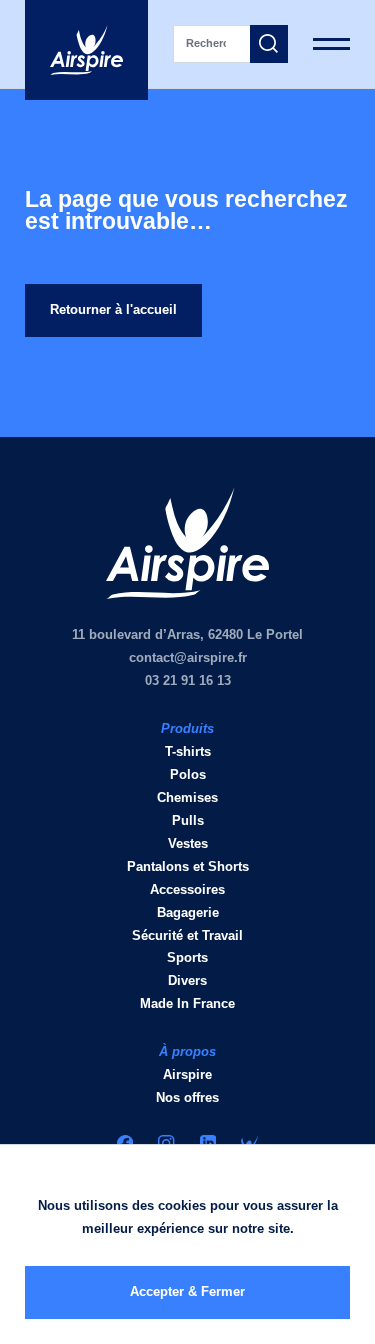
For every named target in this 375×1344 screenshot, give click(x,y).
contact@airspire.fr (188, 657)
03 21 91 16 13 (188, 680)
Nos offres (187, 1097)
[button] (269, 44)
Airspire (187, 1074)
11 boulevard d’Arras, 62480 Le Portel (187, 634)
